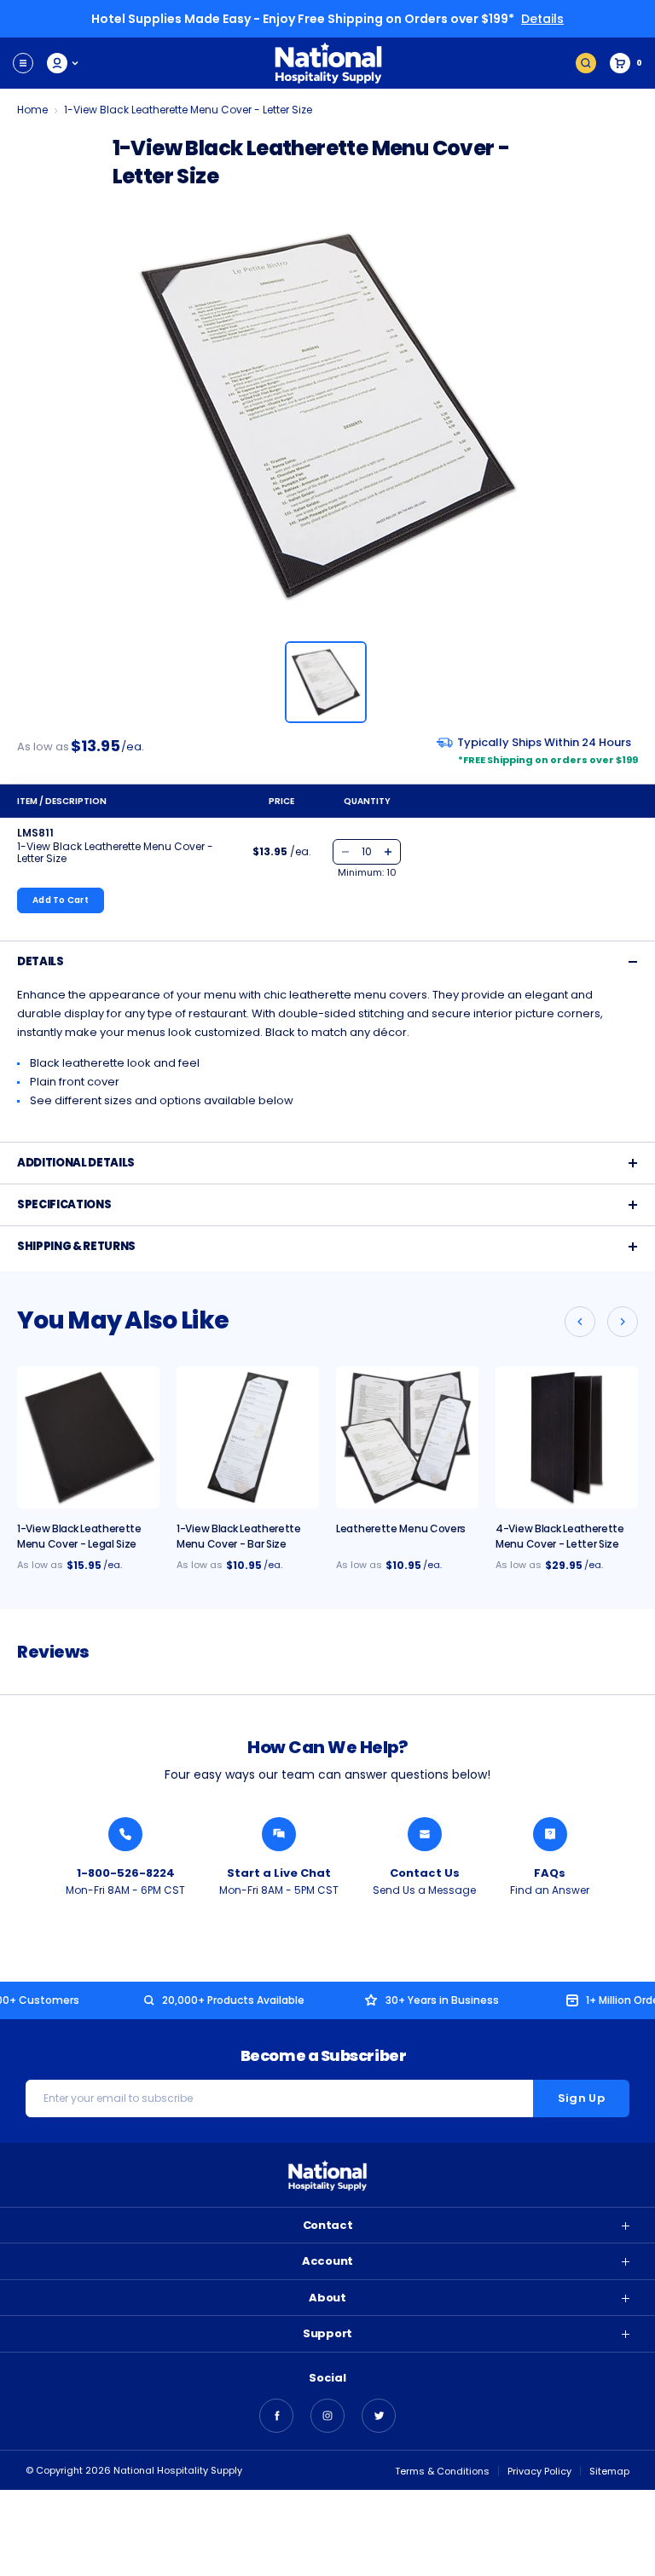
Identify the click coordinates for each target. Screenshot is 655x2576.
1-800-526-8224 (126, 1873)
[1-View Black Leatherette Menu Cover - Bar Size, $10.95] (248, 1437)
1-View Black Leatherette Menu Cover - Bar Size (239, 1536)
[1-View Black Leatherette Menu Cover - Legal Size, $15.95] (88, 1437)
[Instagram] (327, 2416)
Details (542, 19)
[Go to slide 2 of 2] (580, 1322)
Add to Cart (61, 900)
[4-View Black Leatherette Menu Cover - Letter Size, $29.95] (567, 1437)
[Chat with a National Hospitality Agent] (279, 1834)
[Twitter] (379, 2416)
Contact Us (425, 1873)
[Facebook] (276, 2416)
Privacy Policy (539, 2471)
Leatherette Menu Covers (401, 1528)
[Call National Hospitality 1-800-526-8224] (125, 1834)
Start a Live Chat (279, 1873)
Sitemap (609, 2471)
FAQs (550, 1873)
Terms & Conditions (442, 2471)
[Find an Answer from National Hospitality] (550, 1834)
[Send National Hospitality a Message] (425, 1834)
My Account (64, 63)
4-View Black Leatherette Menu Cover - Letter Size (560, 1536)
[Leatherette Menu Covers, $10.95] (407, 1437)
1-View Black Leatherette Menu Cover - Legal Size (79, 1536)
